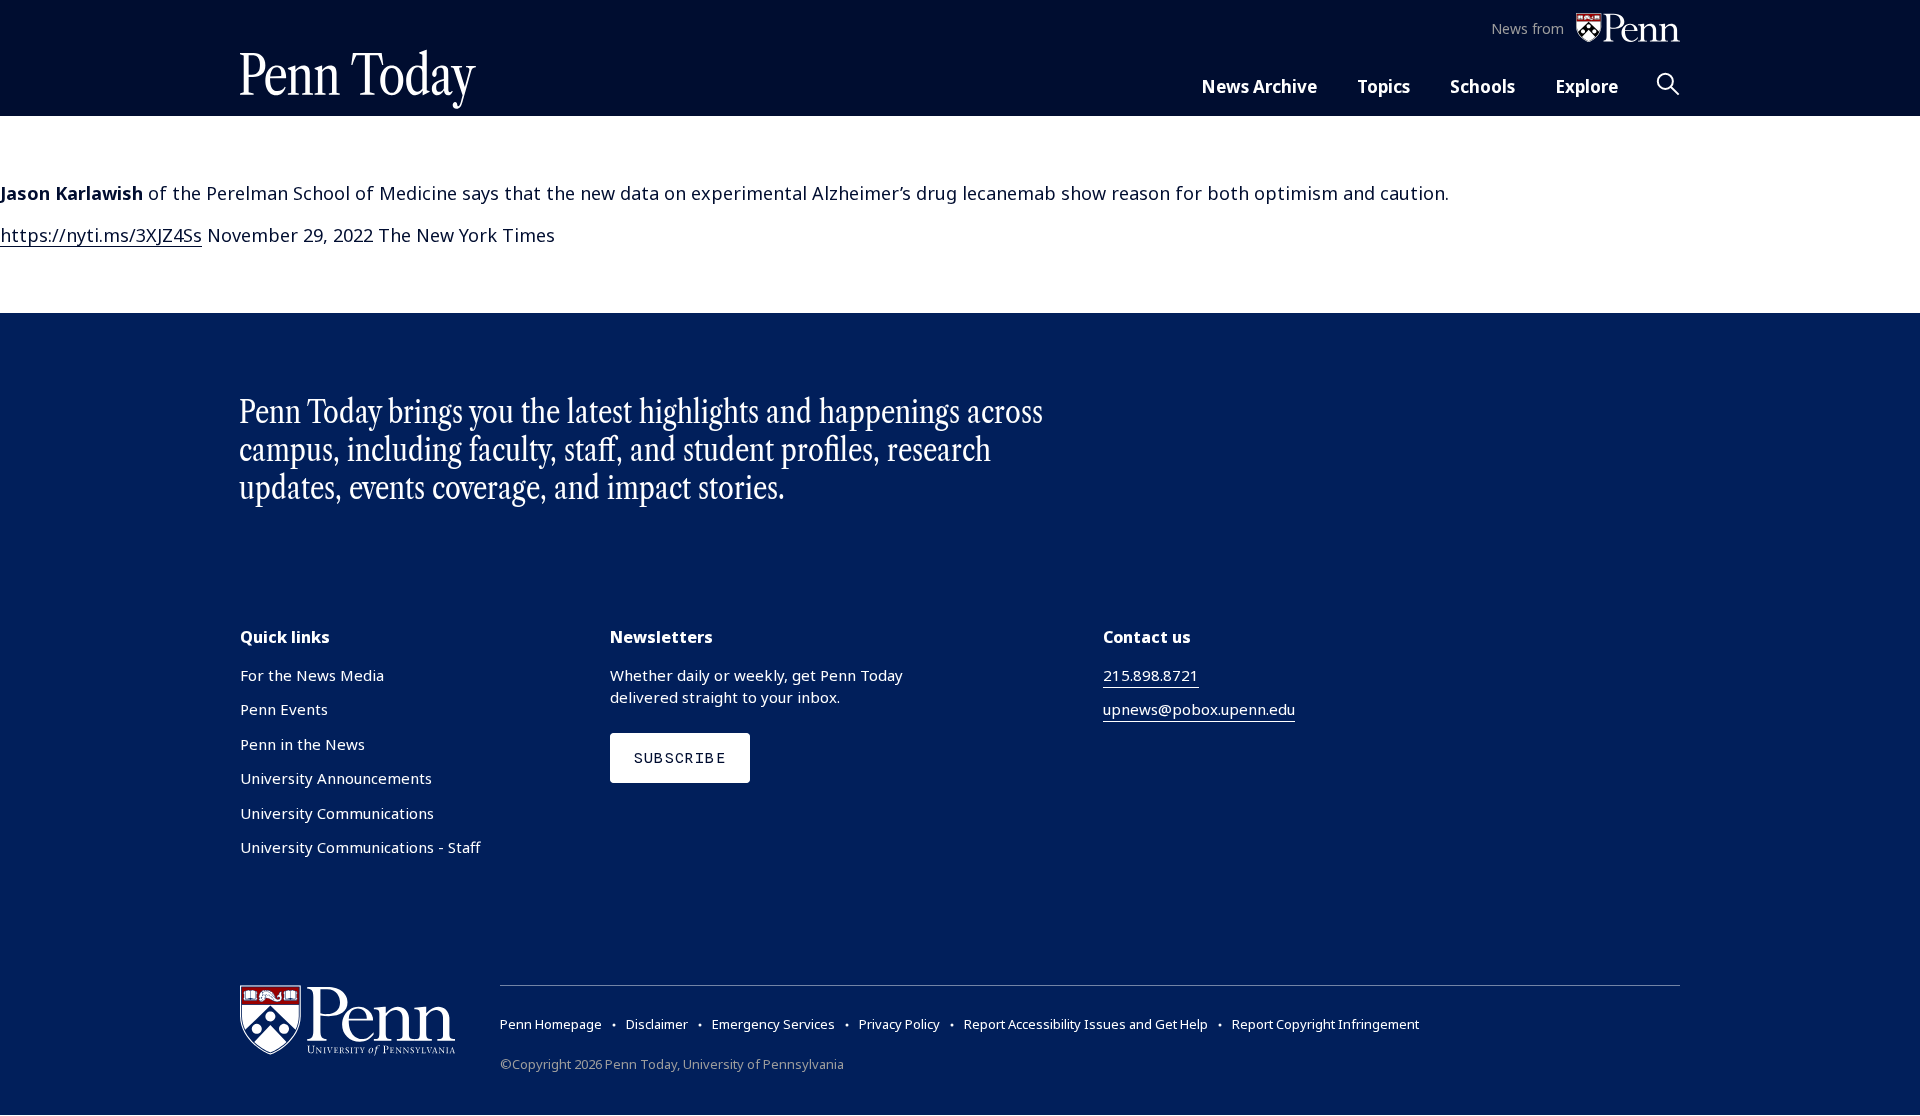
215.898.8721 (1151, 675)
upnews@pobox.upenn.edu (1199, 709)
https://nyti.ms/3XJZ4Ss (101, 235)
